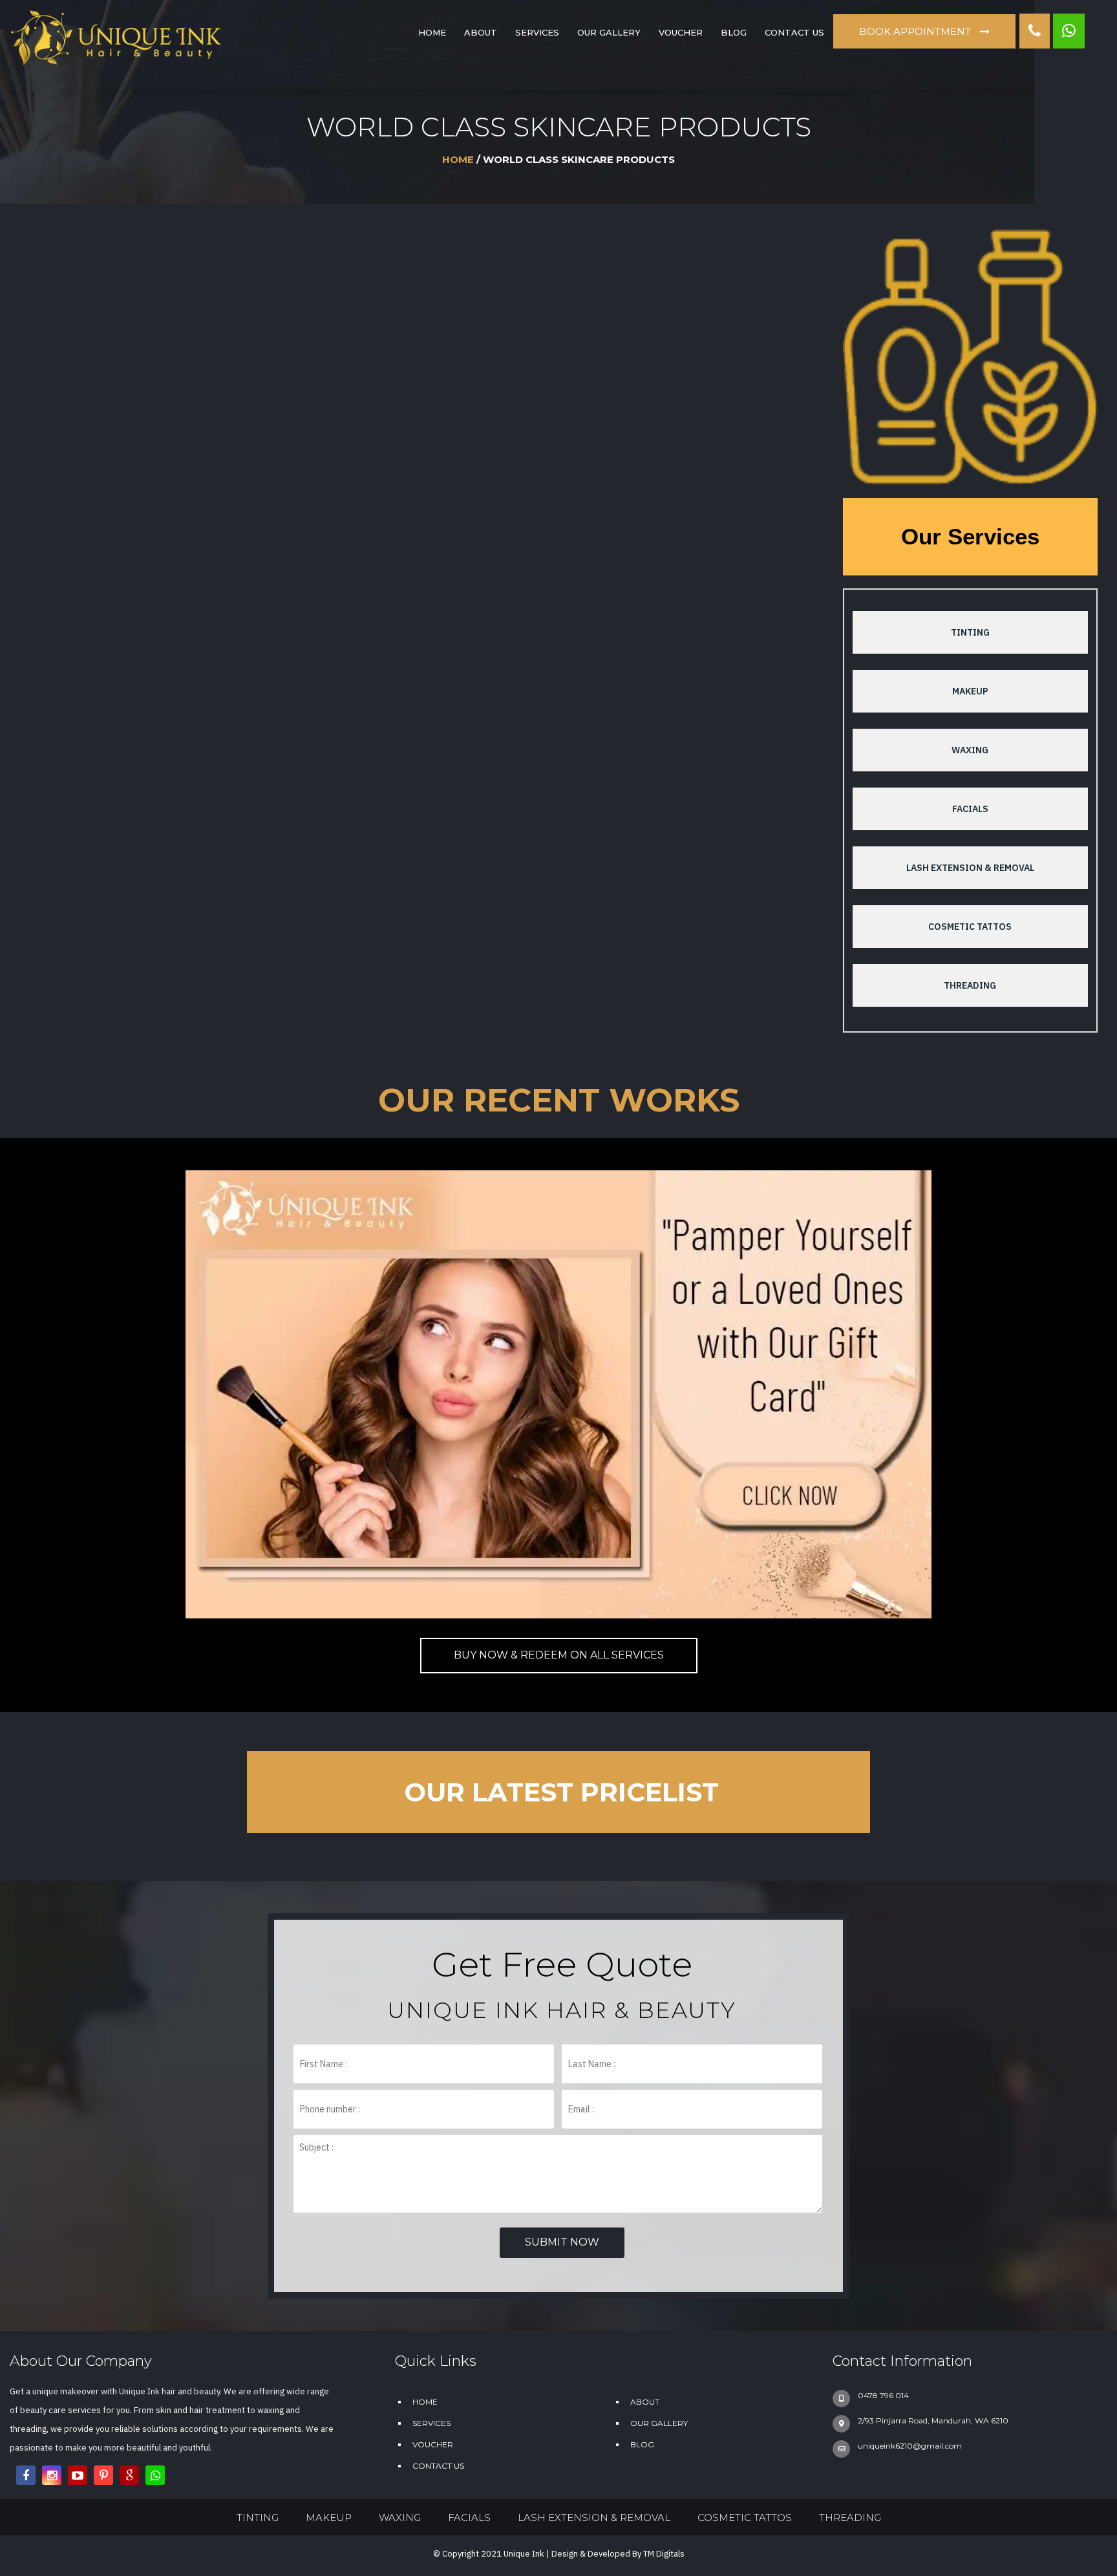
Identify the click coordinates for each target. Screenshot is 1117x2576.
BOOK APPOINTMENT (916, 31)
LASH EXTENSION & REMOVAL (970, 868)
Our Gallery (609, 32)
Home (458, 159)
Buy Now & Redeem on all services (559, 1655)
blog (734, 32)
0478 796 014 (883, 2395)
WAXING (970, 750)
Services (537, 32)
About (481, 32)
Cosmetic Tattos (970, 927)
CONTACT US (794, 32)
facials (970, 809)
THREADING (970, 985)
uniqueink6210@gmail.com (910, 2446)
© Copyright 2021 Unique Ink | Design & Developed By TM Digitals (559, 2554)
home (432, 32)
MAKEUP (970, 691)
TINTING (970, 632)
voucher (681, 32)
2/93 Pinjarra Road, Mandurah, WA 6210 (933, 2420)
